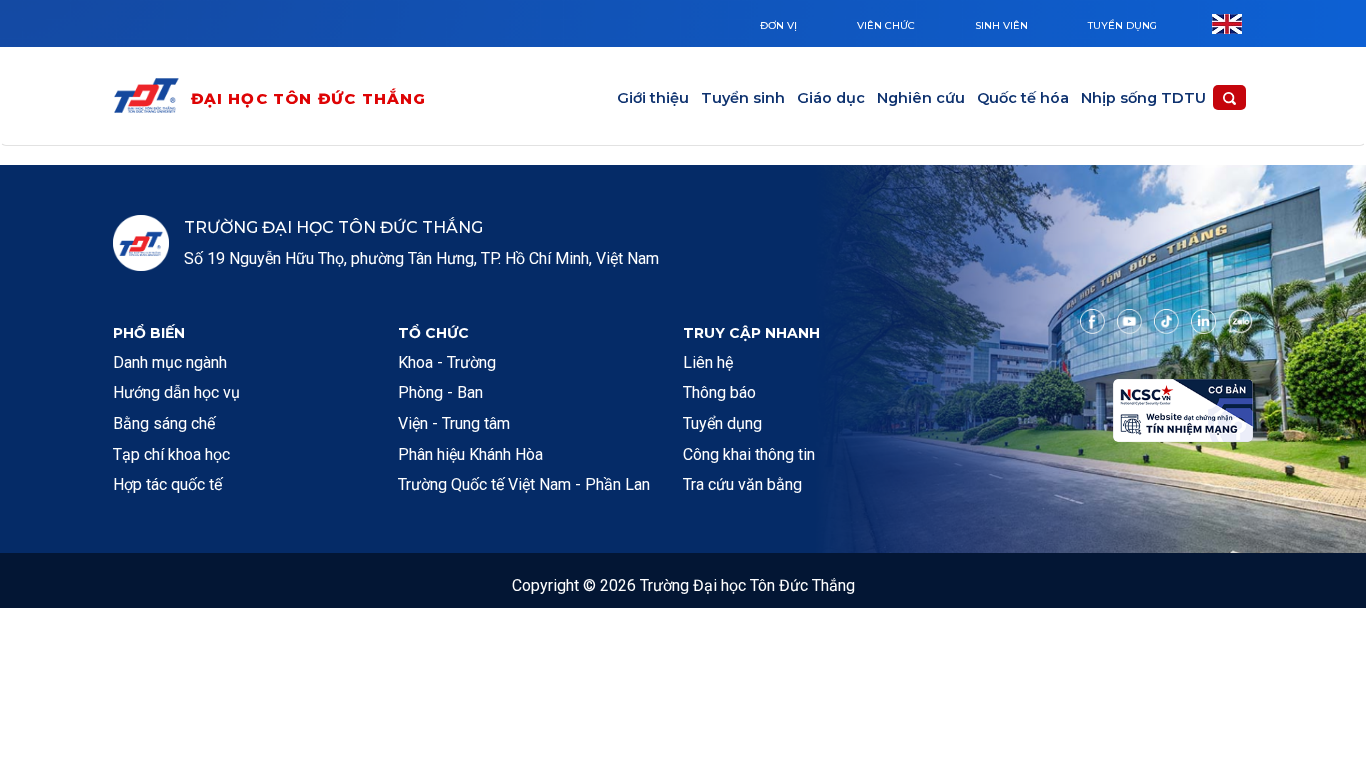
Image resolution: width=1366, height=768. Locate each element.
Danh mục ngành (170, 362)
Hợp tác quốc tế (167, 484)
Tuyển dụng (1122, 25)
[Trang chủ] (151, 99)
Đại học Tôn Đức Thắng (309, 98)
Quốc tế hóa (1023, 98)
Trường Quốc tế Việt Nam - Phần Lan (524, 484)
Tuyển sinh (743, 98)
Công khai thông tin (749, 454)
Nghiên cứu (921, 98)
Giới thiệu (653, 98)
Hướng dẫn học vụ (176, 392)
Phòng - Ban (440, 392)
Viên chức (886, 25)
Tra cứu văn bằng (742, 484)
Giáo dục (831, 98)
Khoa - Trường (447, 362)
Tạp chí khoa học (171, 454)
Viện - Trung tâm (454, 423)
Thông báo (719, 392)
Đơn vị (778, 25)
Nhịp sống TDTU (1143, 98)
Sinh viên (1001, 25)
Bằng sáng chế (164, 423)
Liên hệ (708, 362)
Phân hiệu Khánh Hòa (470, 454)
